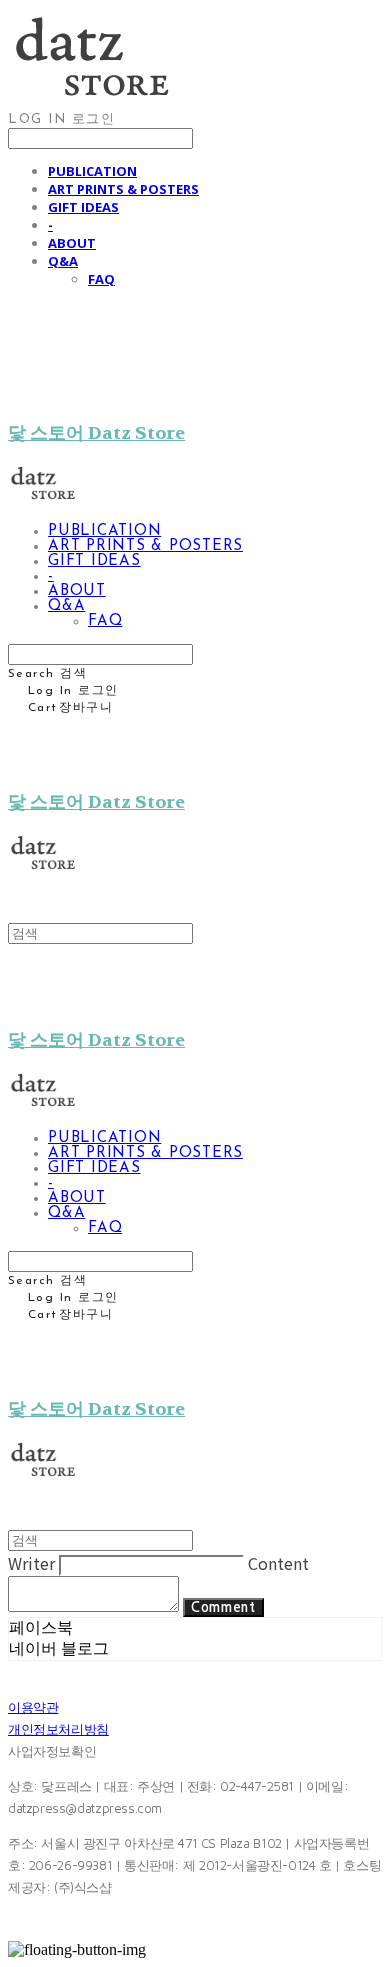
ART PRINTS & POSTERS (123, 189)
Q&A (63, 261)
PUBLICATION (92, 171)
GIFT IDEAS (83, 207)
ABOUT (72, 243)
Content (278, 1563)
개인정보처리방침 (58, 1729)
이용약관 (33, 1707)
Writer (31, 1563)
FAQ (101, 279)
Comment (223, 1607)
